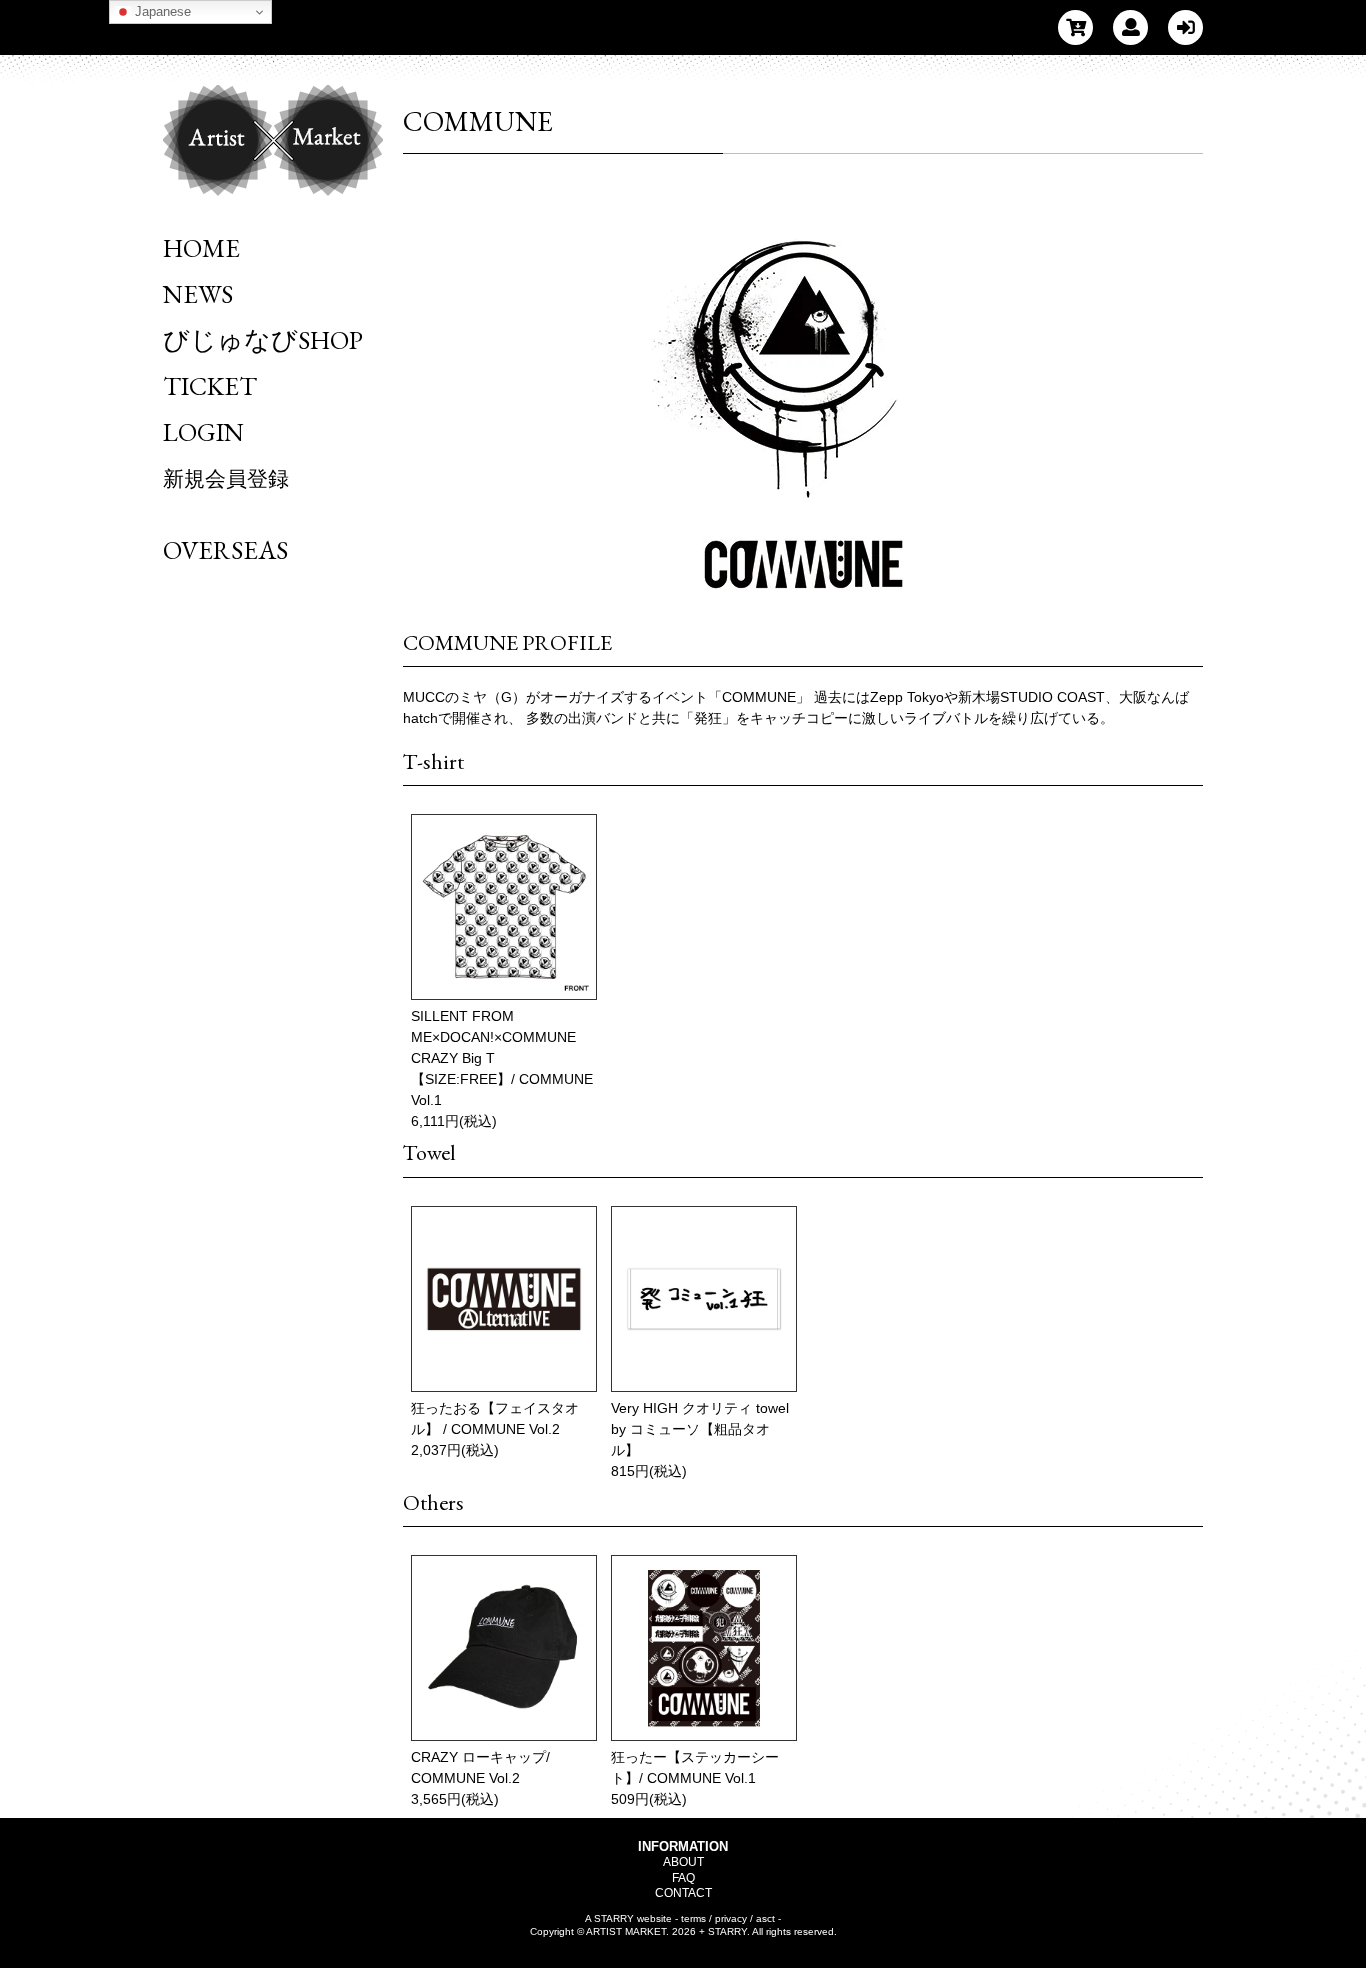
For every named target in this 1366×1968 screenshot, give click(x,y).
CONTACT (683, 1893)
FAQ (683, 1878)
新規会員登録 (226, 478)
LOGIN (203, 432)
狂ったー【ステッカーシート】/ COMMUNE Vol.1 (695, 1767)
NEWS (198, 294)
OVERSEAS (225, 550)
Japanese (161, 11)
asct (765, 1918)
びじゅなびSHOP (263, 340)
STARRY (614, 1918)
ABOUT (683, 1862)
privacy (731, 1918)
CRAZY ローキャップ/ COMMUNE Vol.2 (480, 1767)
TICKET (210, 386)
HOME (201, 248)
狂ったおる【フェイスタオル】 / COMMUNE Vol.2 (495, 1418)
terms (693, 1918)
